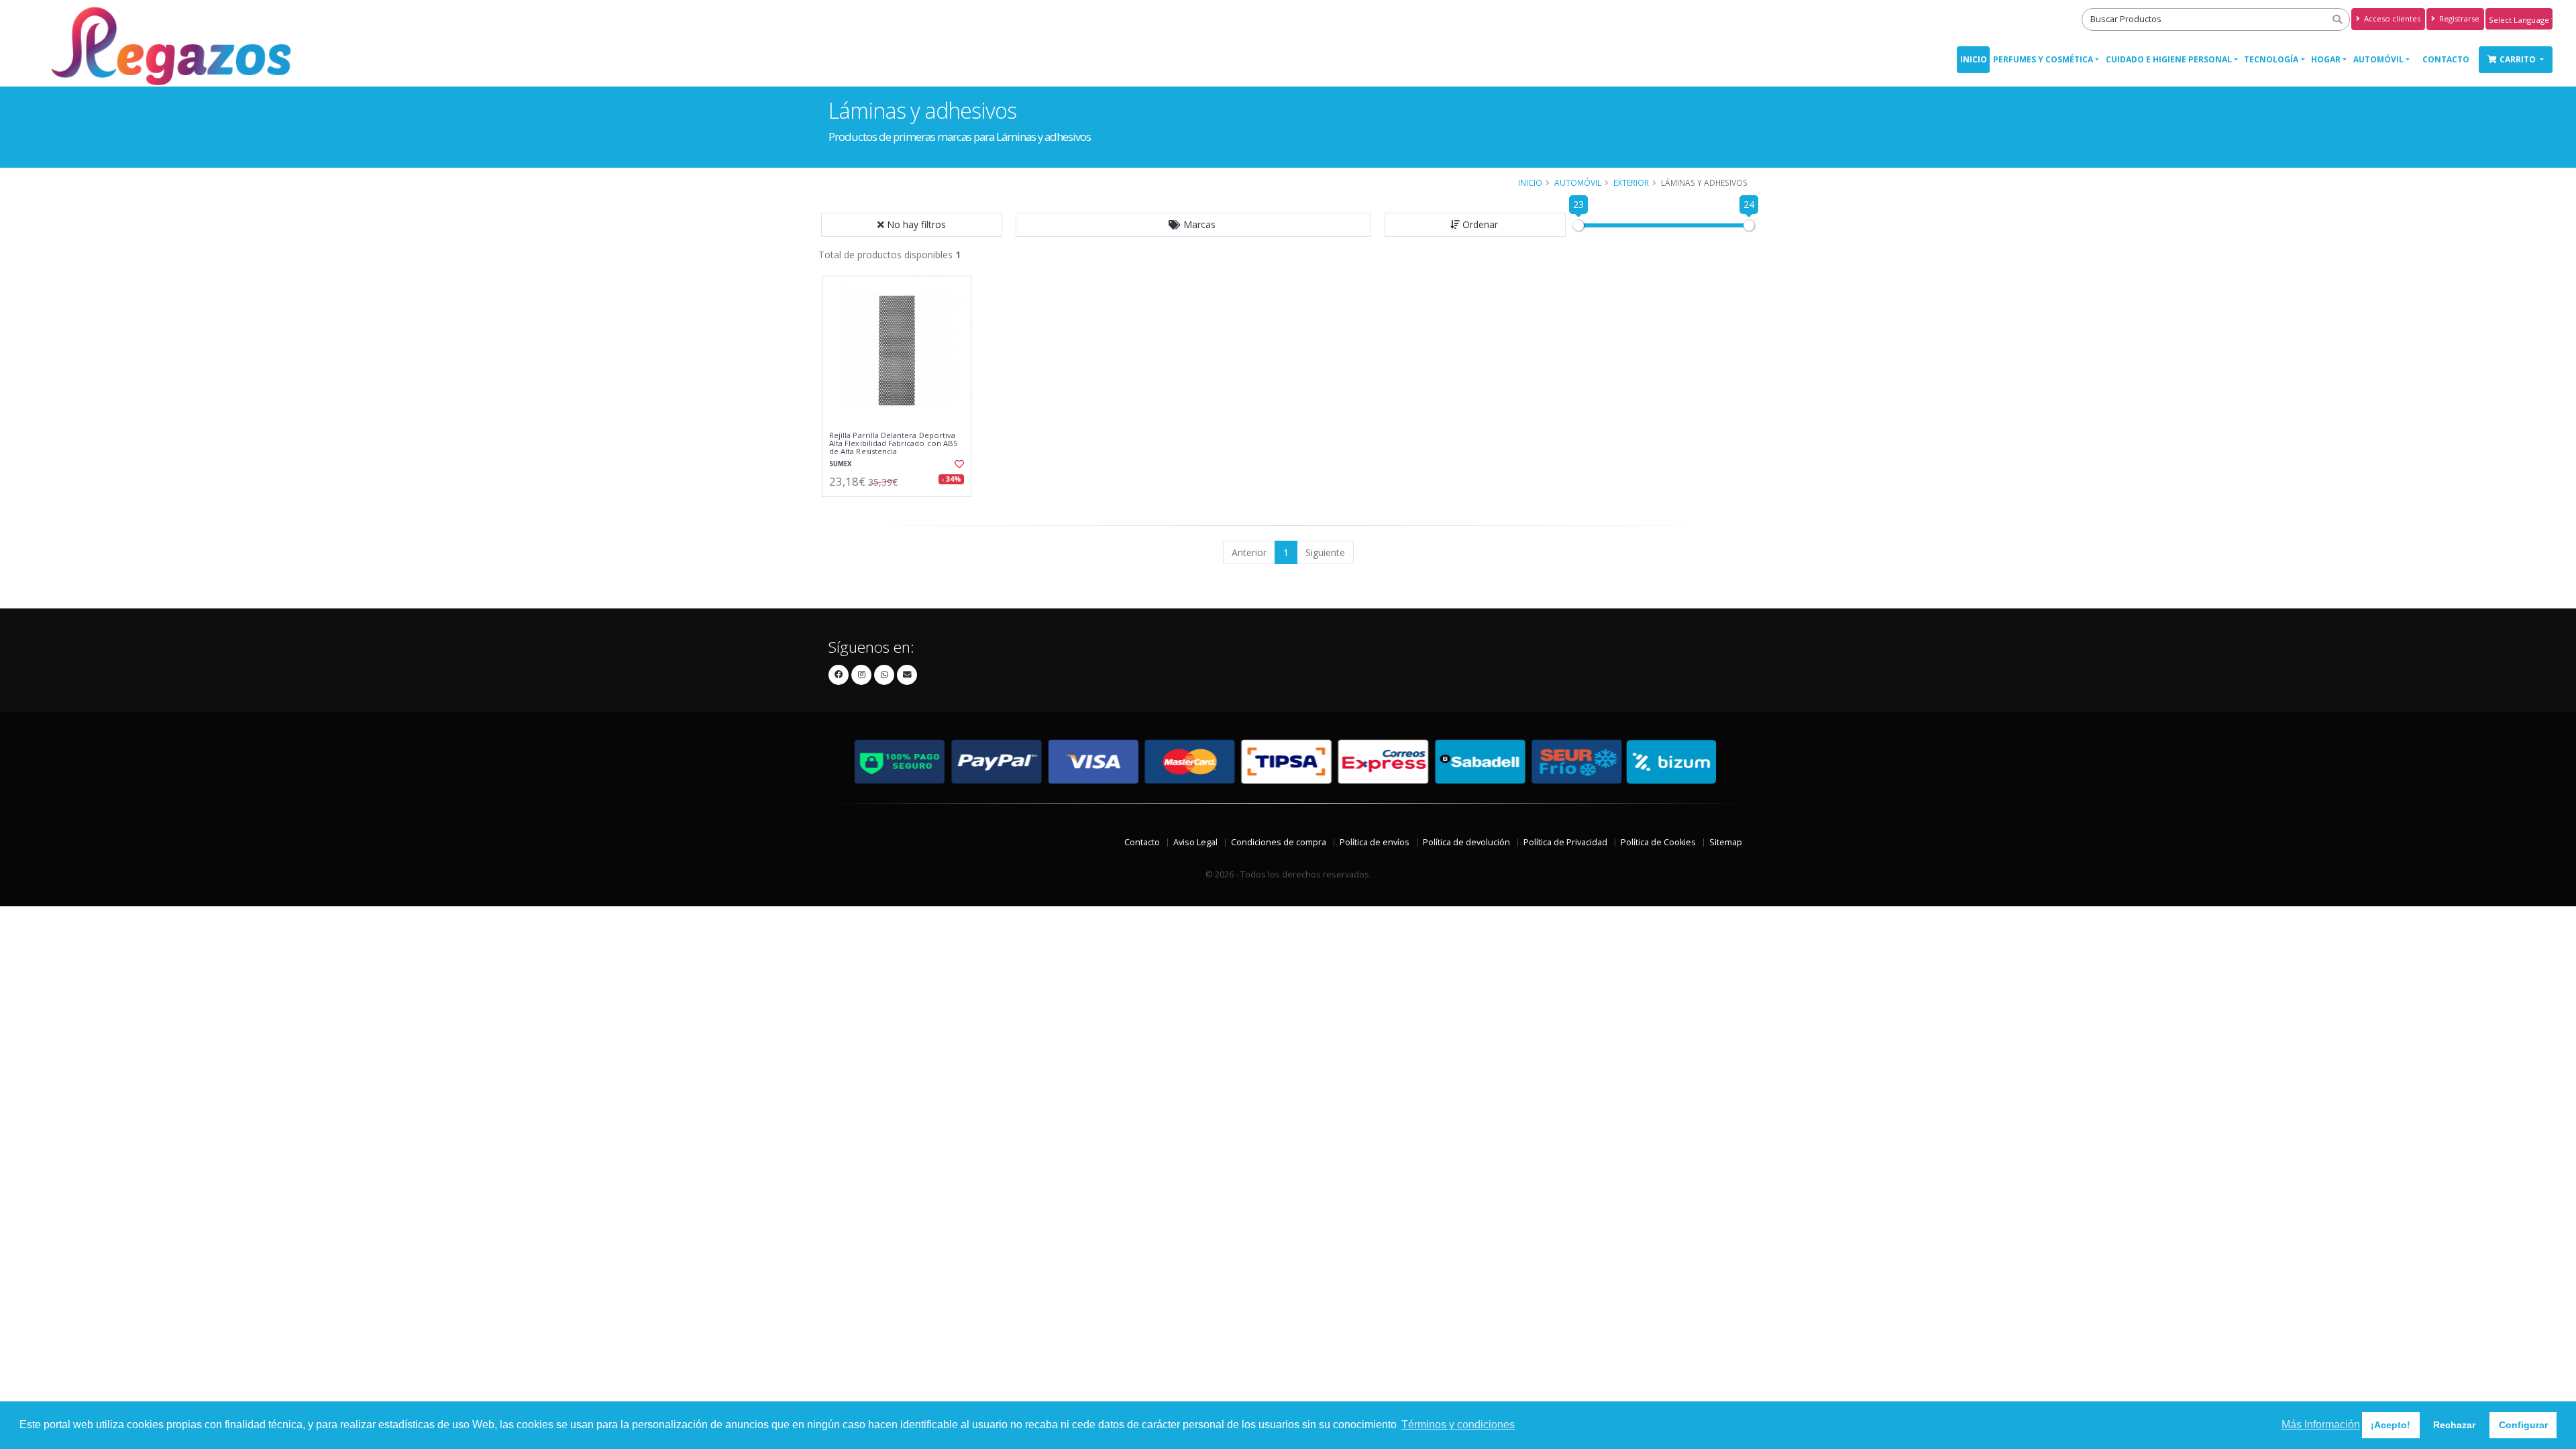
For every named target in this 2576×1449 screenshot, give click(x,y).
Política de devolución (1466, 842)
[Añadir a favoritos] (958, 464)
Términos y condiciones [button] (1458, 1425)
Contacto (2446, 59)
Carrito (2519, 59)
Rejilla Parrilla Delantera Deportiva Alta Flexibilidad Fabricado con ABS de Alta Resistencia (894, 444)
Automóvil (1578, 182)
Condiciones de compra (1279, 842)
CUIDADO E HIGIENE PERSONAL (2169, 59)
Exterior (1631, 182)
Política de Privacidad (1565, 842)
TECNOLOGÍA (2271, 59)
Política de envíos (1375, 842)
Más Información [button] (2321, 1425)
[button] (1193, 225)
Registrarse (2458, 18)
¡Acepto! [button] (2391, 1425)
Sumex (841, 464)
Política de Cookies (1658, 842)
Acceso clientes (2391, 18)
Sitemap (1726, 842)
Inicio (1974, 59)
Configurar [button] (2523, 1425)
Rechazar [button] (2454, 1425)
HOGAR (2326, 59)
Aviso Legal (1195, 842)
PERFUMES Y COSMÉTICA (2043, 59)
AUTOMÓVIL (2378, 59)
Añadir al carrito (901, 508)
